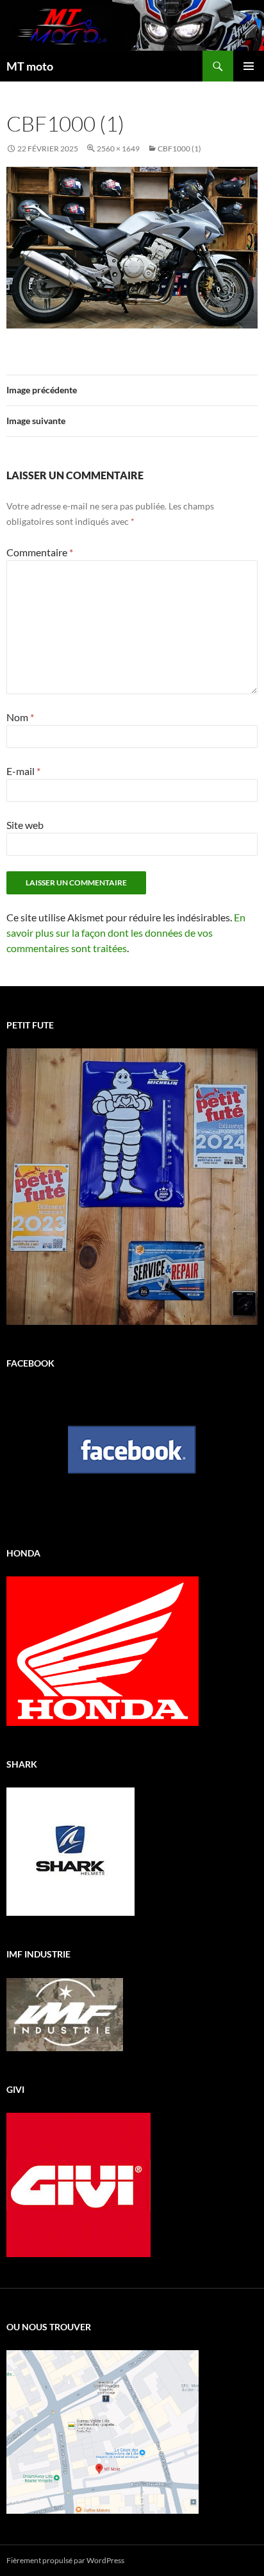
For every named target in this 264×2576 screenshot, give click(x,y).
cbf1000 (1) (179, 149)
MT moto (30, 66)
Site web (25, 825)
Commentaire (40, 552)
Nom (20, 717)
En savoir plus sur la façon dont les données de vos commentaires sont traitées (126, 933)
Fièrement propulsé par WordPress (65, 2560)
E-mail (23, 771)
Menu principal (249, 66)
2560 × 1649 (118, 149)
